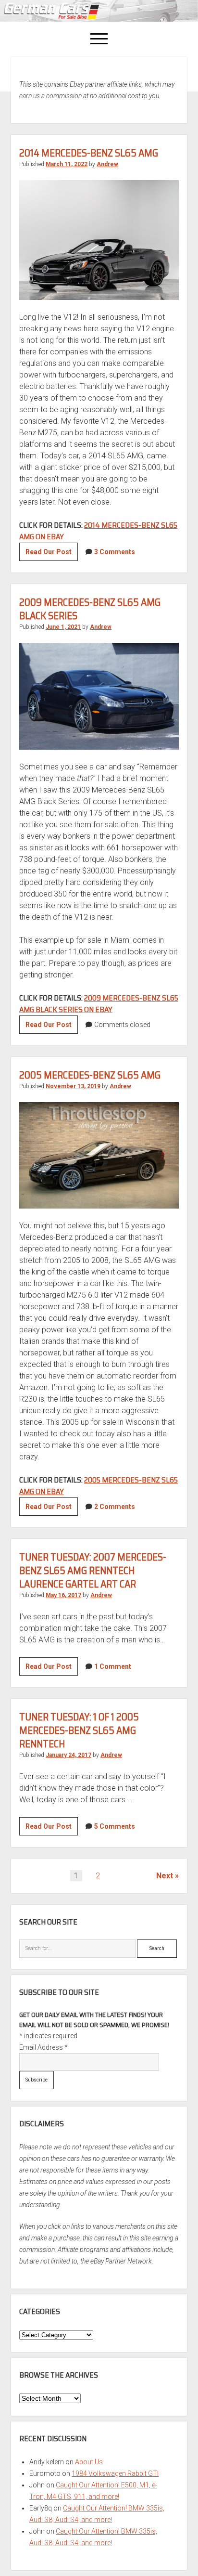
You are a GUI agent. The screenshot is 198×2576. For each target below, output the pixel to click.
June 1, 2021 (63, 627)
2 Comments (115, 1507)
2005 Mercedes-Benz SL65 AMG (90, 1075)
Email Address (43, 2047)
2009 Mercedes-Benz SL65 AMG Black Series (90, 609)
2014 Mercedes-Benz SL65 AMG (89, 153)
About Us (89, 2462)
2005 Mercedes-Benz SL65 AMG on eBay (99, 1486)
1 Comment (113, 1666)
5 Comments (115, 1826)
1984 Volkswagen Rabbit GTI (115, 2473)
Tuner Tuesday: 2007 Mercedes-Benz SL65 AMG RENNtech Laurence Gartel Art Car (93, 1570)
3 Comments (115, 552)
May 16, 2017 (63, 1595)
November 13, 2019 (73, 1086)
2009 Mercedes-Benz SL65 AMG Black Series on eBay (99, 1004)
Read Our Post (52, 554)
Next (165, 1876)
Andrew (107, 164)
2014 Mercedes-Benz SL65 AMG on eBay (98, 531)
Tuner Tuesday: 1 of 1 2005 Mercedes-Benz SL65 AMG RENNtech (79, 1730)
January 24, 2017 (68, 1755)
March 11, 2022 (67, 164)
